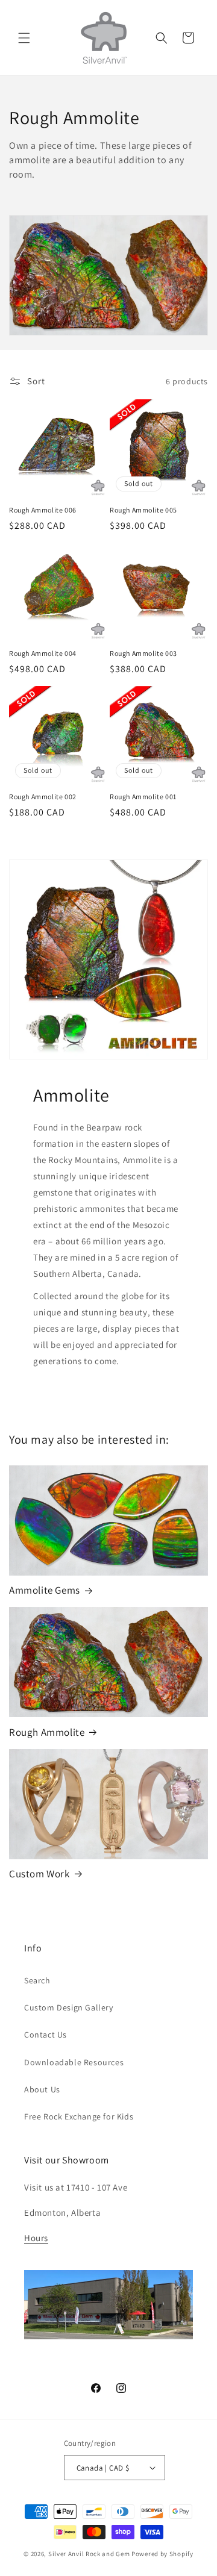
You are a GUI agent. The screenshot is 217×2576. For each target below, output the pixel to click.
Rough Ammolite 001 (143, 797)
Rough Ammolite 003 (143, 653)
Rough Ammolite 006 (43, 510)
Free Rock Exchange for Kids (79, 2116)
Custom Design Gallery (69, 2007)
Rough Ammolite (47, 1732)
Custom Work (39, 1874)
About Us (42, 2089)
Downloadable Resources (74, 2062)
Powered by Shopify (162, 2554)
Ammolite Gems (45, 1590)
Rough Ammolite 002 (43, 797)
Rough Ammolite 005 (143, 510)
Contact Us (46, 2035)
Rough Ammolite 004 (43, 653)
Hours (36, 2238)
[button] (24, 38)
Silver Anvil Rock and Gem (89, 2554)
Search (37, 1980)
